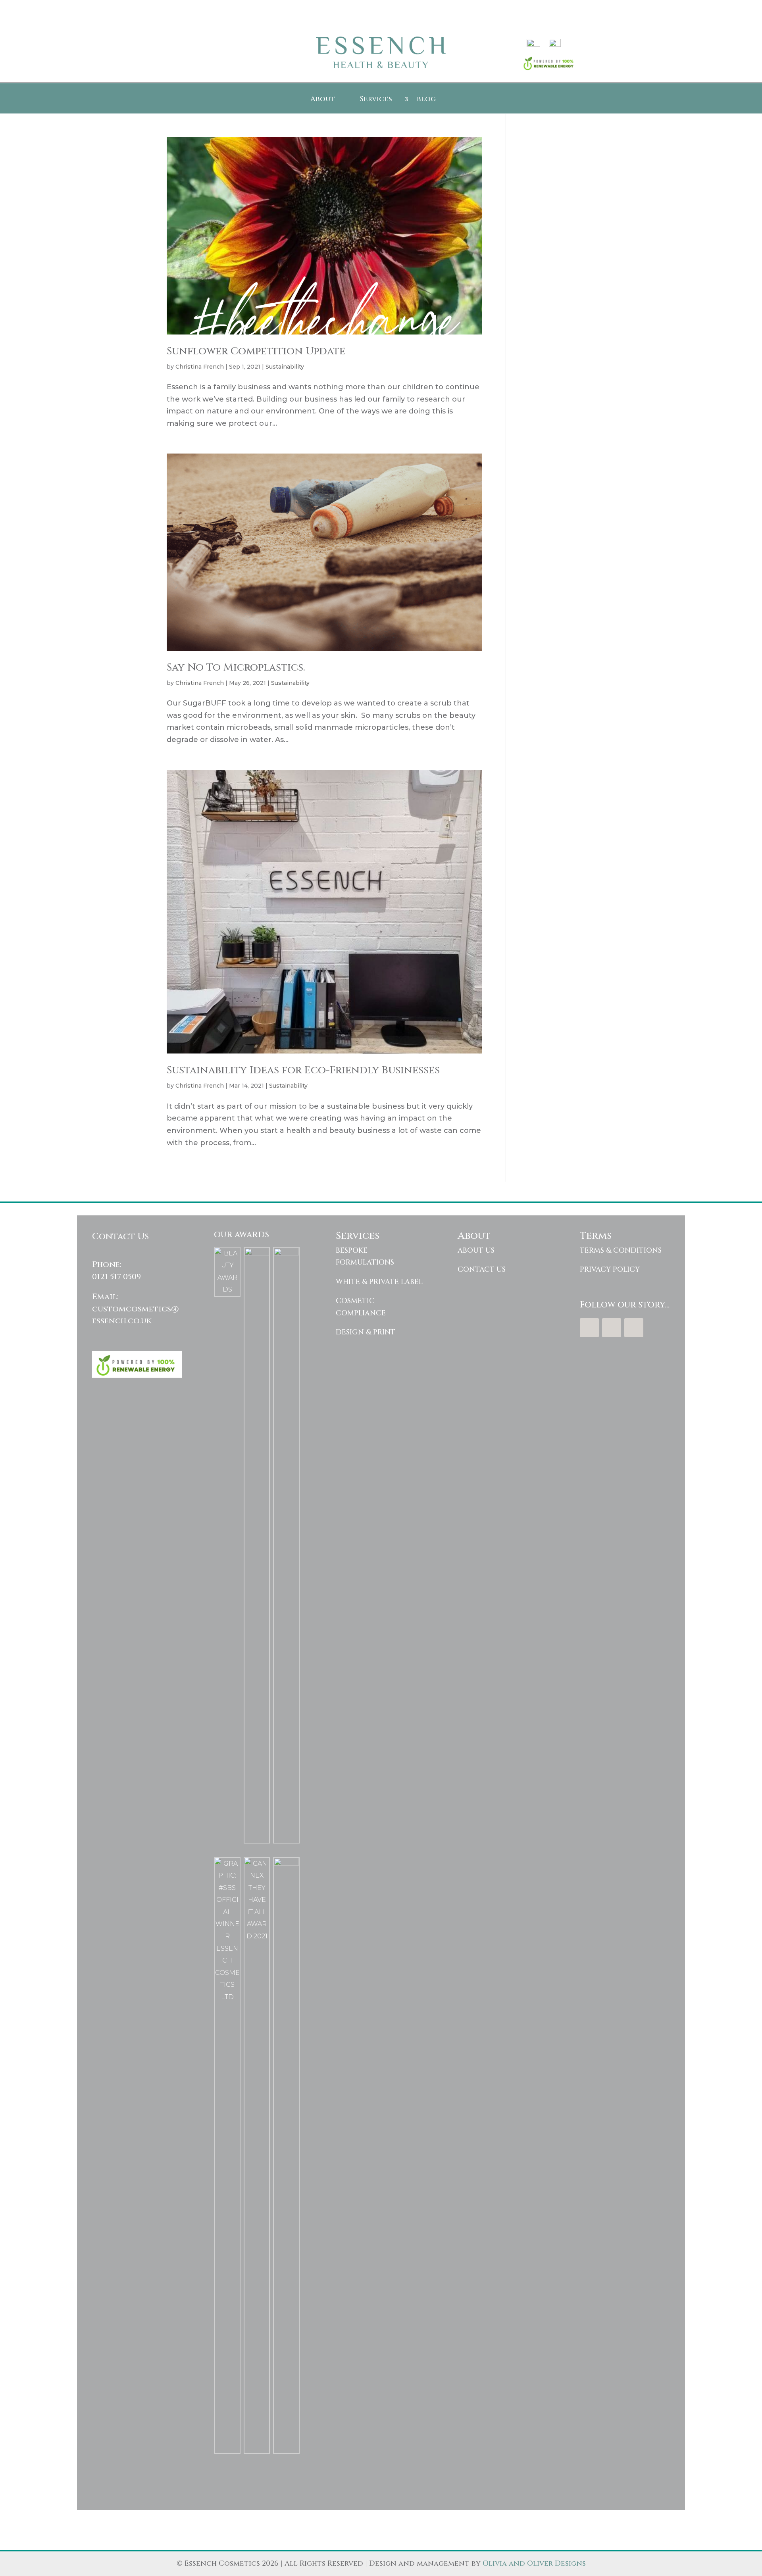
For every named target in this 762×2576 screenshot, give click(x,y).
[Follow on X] (612, 1328)
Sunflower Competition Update (256, 351)
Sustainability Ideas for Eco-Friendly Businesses (303, 1070)
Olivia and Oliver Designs (534, 2564)
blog (426, 100)
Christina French (200, 367)
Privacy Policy (610, 1270)
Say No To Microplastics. (236, 668)
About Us (476, 1251)
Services (376, 100)
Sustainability (285, 367)
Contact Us (482, 1270)
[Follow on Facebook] (589, 1328)
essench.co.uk (122, 1321)
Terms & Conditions (621, 1251)
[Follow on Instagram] (634, 1328)
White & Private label (379, 1282)
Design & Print (366, 1332)
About (323, 100)
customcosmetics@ (136, 1309)
